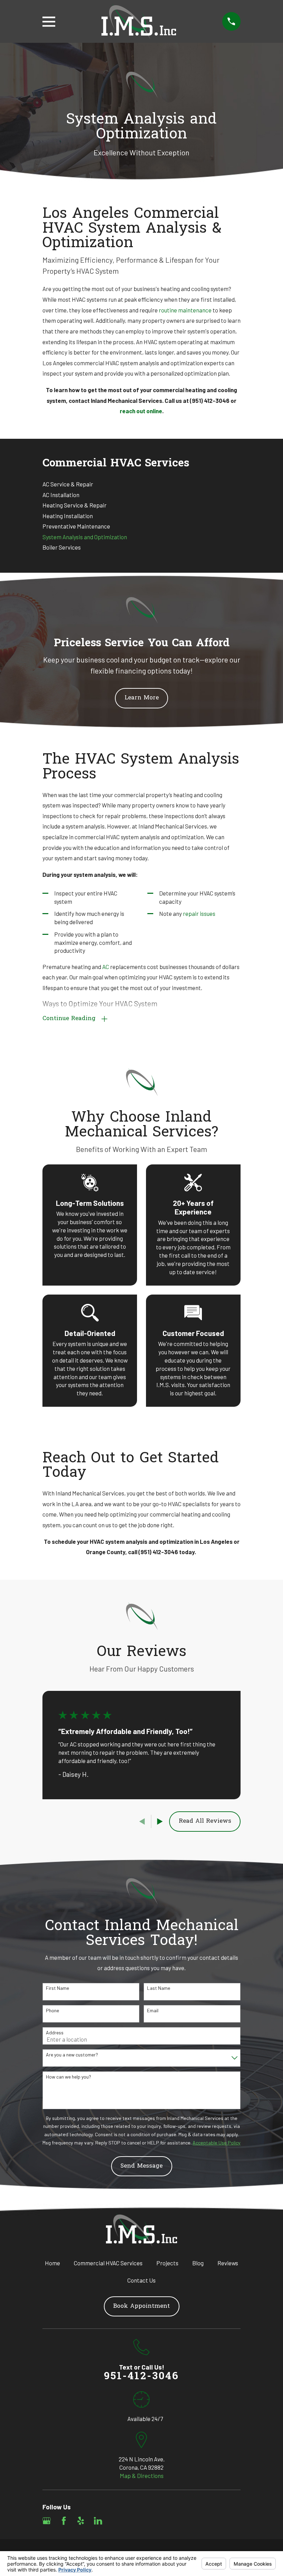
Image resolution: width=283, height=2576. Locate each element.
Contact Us (141, 2280)
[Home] (139, 21)
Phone (52, 2011)
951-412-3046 (141, 2377)
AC (106, 967)
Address (55, 2033)
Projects (167, 2263)
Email (153, 2011)
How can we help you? (69, 2077)
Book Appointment (141, 2306)
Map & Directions (142, 2476)
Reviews (228, 2263)
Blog (198, 2263)
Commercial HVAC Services (108, 2263)
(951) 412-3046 (210, 400)
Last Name (159, 1988)
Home (52, 2263)
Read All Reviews (205, 1821)
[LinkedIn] (98, 2521)
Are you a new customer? (72, 2055)
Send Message (141, 2166)
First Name (57, 1988)
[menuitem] (141, 485)
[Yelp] (81, 2521)
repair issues (199, 913)
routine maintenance (185, 310)
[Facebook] (64, 2521)
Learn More (142, 698)
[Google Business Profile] (47, 2521)
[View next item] (160, 1822)
